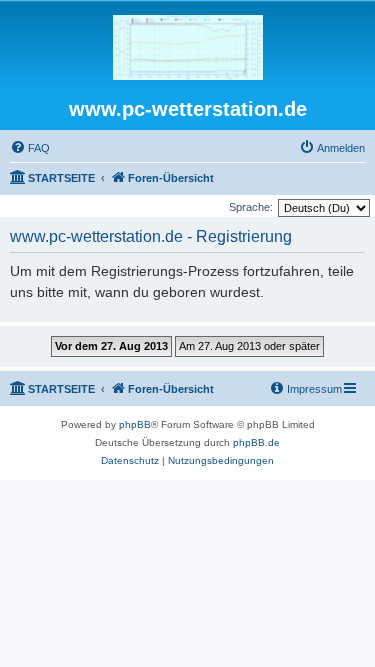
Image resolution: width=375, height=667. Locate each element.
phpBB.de (256, 442)
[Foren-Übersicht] (188, 48)
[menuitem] (30, 148)
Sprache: (251, 207)
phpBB (135, 424)
